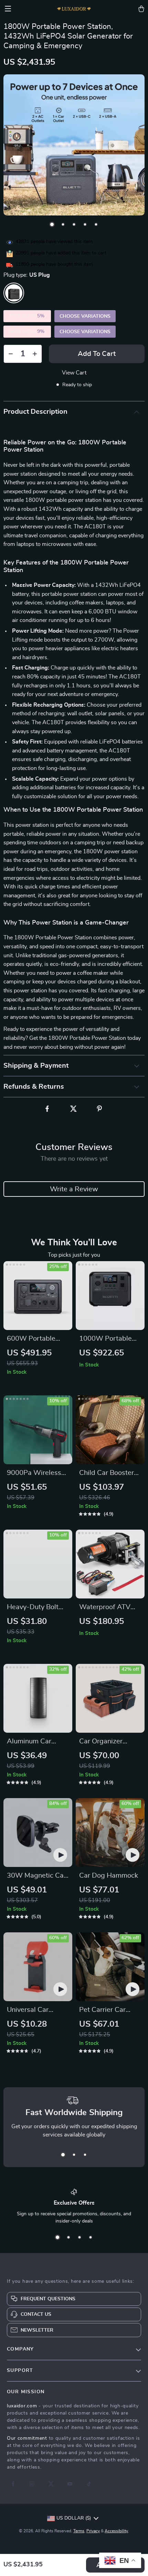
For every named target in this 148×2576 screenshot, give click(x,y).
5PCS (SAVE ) (27, 331)
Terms (79, 2531)
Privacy (93, 2531)
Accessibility (116, 2531)
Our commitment (27, 2438)
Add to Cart (97, 354)
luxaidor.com (22, 2406)
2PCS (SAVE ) (27, 316)
